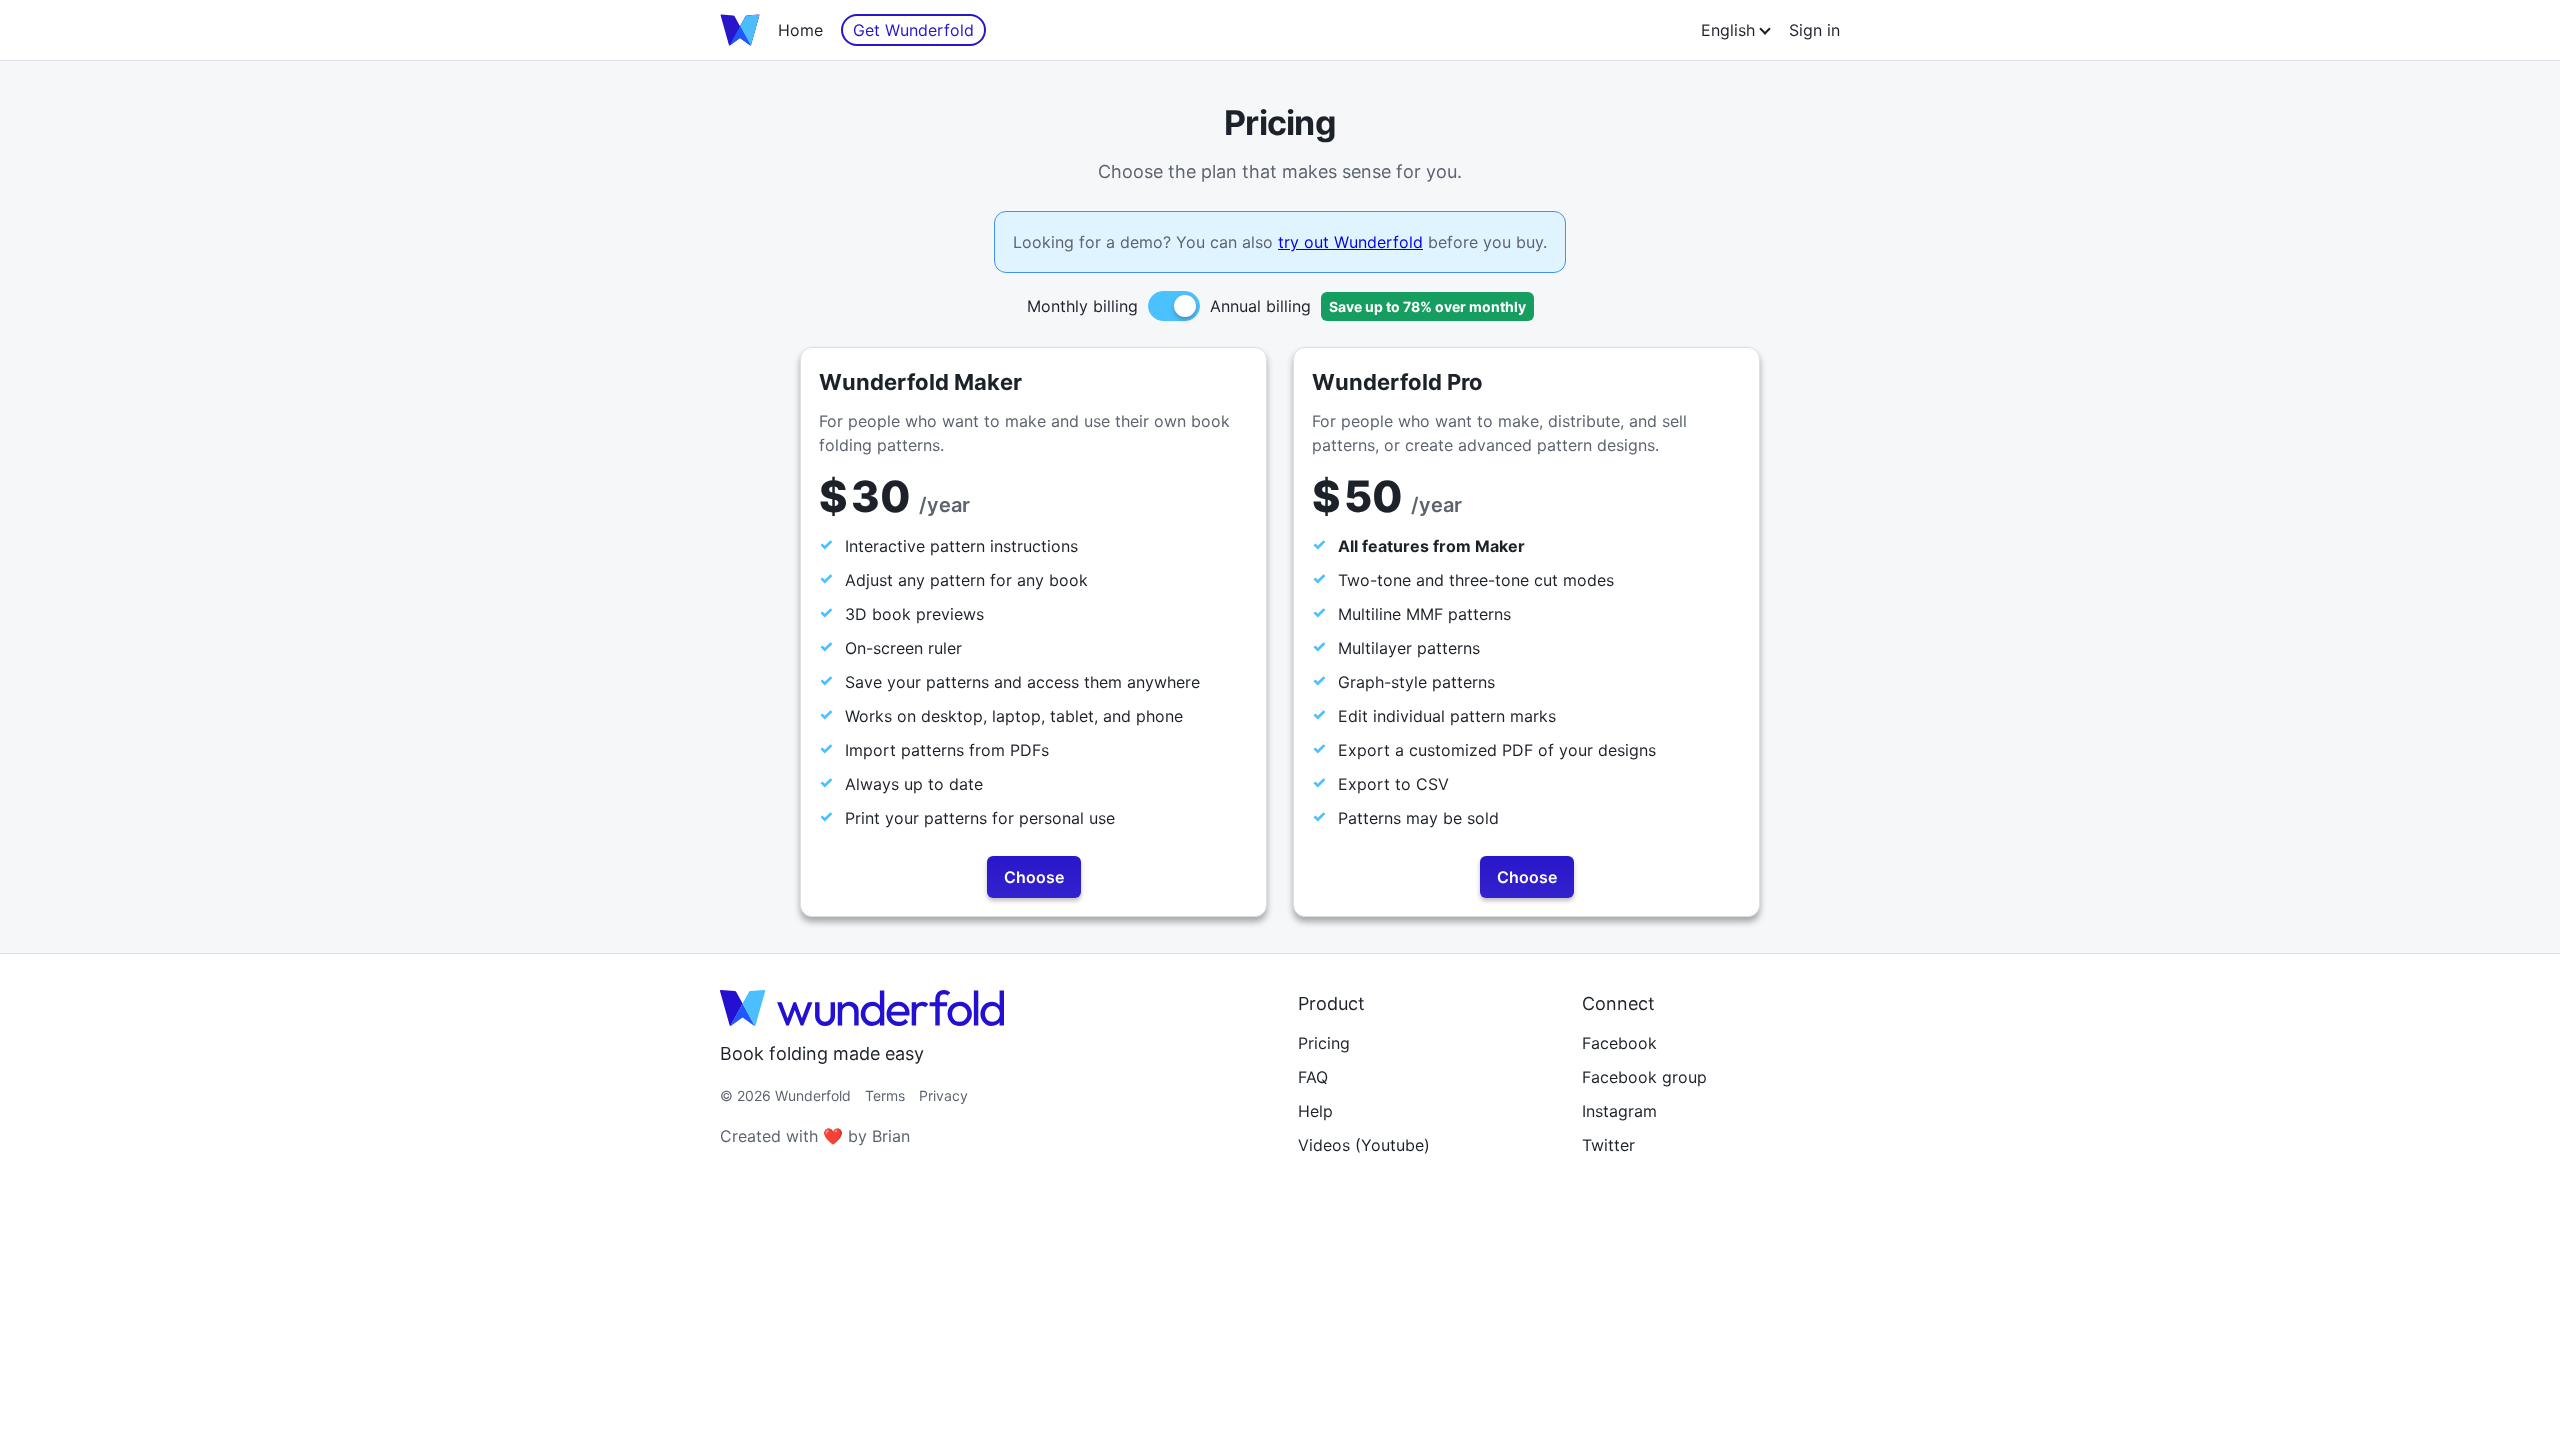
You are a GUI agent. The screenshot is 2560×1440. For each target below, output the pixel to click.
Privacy (943, 1095)
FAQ (1313, 1077)
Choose (1034, 877)
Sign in (1814, 30)
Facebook (1619, 1043)
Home (800, 30)
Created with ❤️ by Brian (815, 1136)
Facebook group (1644, 1077)
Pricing (1324, 1043)
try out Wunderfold (1350, 242)
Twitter (1608, 1145)
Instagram (1619, 1111)
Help (1315, 1111)
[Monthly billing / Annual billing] (1174, 306)
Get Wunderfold (913, 30)
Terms (885, 1095)
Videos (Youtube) (1364, 1145)
